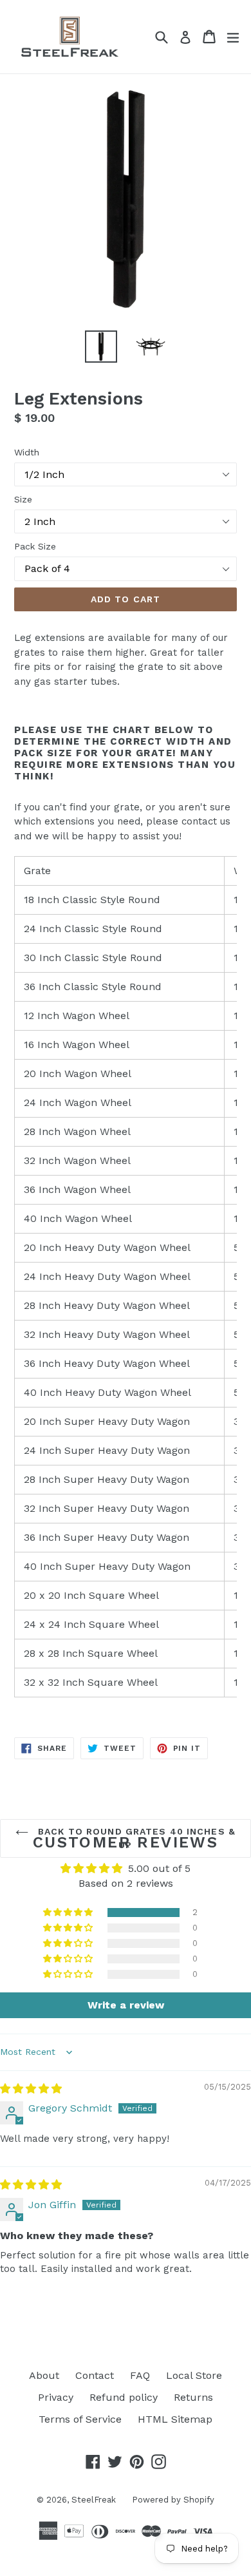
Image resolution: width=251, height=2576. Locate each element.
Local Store (194, 2375)
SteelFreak (94, 2500)
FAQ (140, 2375)
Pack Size (35, 546)
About (44, 2375)
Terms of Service (80, 2419)
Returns (193, 2397)
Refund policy (124, 2397)
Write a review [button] (126, 2005)
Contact (95, 2375)
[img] (31, 2089)
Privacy (56, 2397)
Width (27, 452)
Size (23, 499)
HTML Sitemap (175, 2419)
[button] (69, 1913)
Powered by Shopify (173, 2500)
